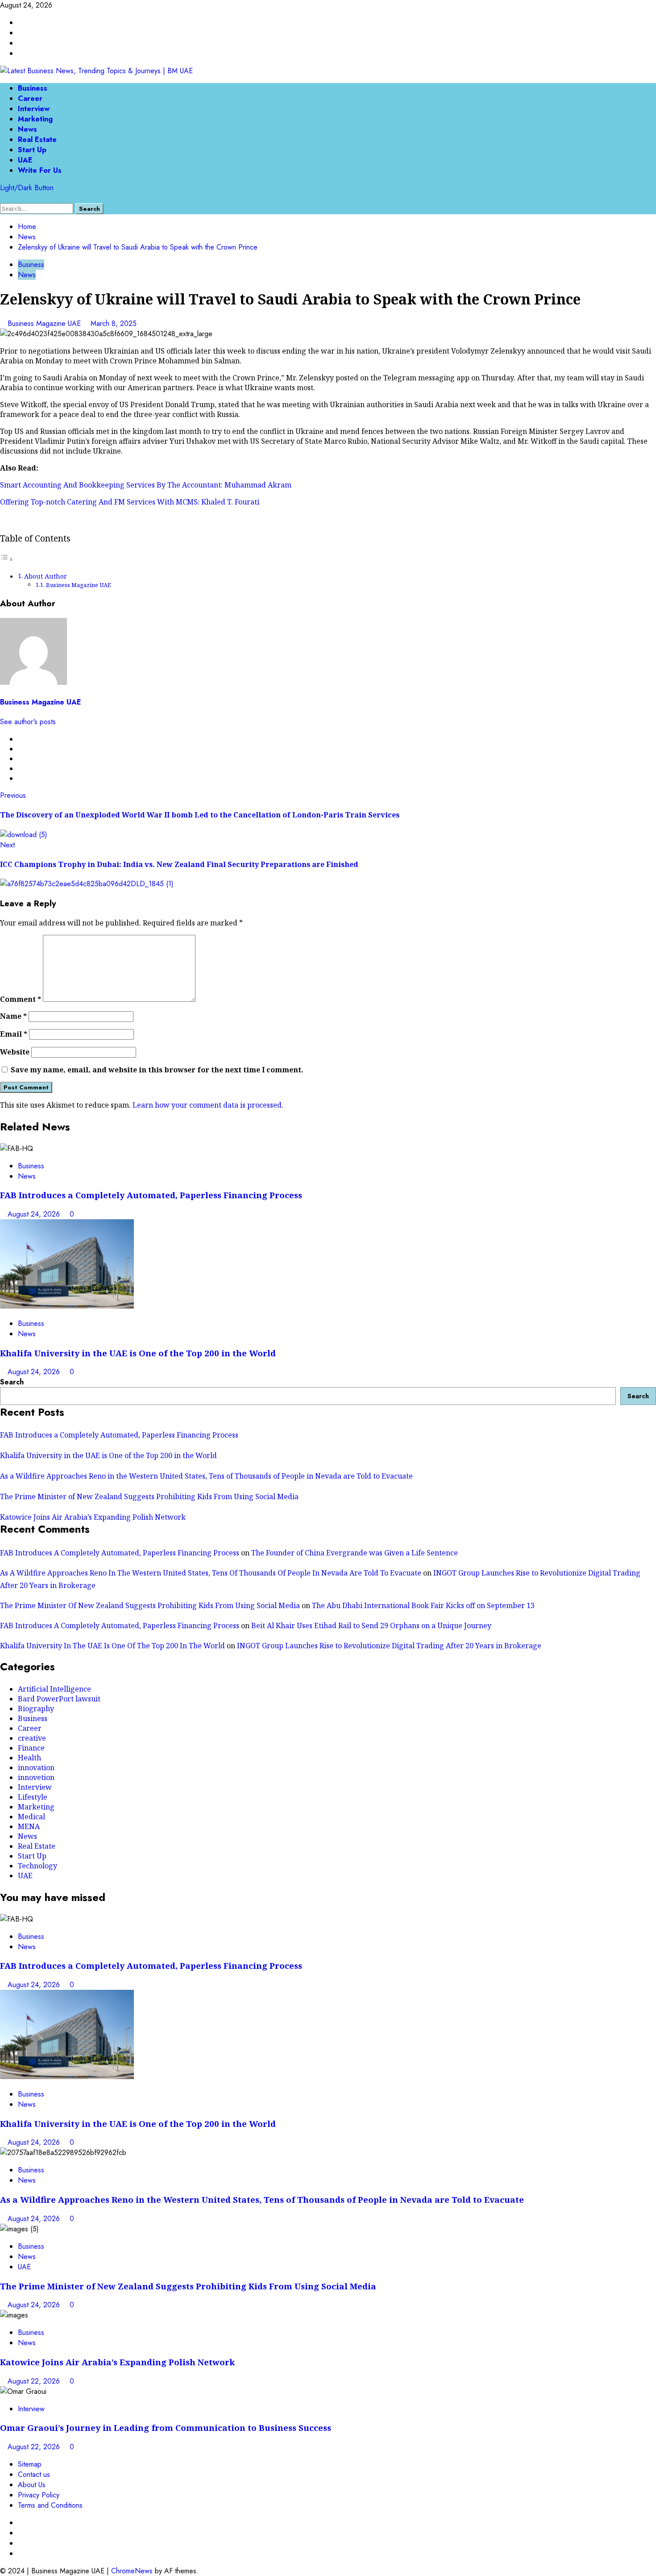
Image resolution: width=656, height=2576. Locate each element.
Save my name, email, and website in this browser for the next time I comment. (157, 1070)
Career (30, 98)
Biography (36, 1709)
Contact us (34, 2474)
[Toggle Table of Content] (7, 559)
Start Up (32, 150)
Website (15, 1052)
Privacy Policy (39, 2495)
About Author (46, 576)
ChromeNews (132, 2571)
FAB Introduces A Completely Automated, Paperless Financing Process (120, 1553)
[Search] (3, 198)
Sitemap (30, 2464)
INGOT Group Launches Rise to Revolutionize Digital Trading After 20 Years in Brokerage (389, 1646)
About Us (32, 2485)
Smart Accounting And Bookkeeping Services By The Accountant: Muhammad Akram (146, 485)
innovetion (36, 1777)
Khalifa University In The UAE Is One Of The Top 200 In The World (112, 1646)
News (27, 129)
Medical (31, 1817)
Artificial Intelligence (54, 1689)
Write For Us (40, 170)
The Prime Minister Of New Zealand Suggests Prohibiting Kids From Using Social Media (150, 1605)
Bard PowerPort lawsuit (59, 1699)
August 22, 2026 (35, 2381)
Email (14, 1034)
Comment (21, 999)
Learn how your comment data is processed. (208, 1105)
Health (29, 1758)
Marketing (35, 119)
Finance (31, 1748)
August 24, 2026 (35, 1214)
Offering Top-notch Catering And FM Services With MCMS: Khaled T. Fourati (130, 502)
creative (32, 1738)
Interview (34, 109)
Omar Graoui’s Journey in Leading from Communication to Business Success (166, 2428)
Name (13, 1016)
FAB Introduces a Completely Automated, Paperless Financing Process (151, 1195)
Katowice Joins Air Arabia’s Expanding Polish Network (93, 1517)
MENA (29, 1826)
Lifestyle (33, 1797)
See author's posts (28, 722)
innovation (36, 1767)
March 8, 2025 (114, 323)
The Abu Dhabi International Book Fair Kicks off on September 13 (423, 1605)
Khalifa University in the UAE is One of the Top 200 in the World (138, 1353)
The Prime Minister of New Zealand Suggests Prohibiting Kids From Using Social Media (149, 1496)
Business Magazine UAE (45, 323)
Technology (37, 1866)
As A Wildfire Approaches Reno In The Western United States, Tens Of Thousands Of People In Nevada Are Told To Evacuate (211, 1573)
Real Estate (37, 140)
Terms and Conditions (50, 2505)
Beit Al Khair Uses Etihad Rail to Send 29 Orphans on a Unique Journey (371, 1626)
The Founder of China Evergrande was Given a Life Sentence (355, 1553)
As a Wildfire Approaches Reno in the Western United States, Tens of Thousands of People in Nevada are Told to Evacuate (206, 1476)
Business (33, 88)
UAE (25, 160)
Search (12, 1382)
